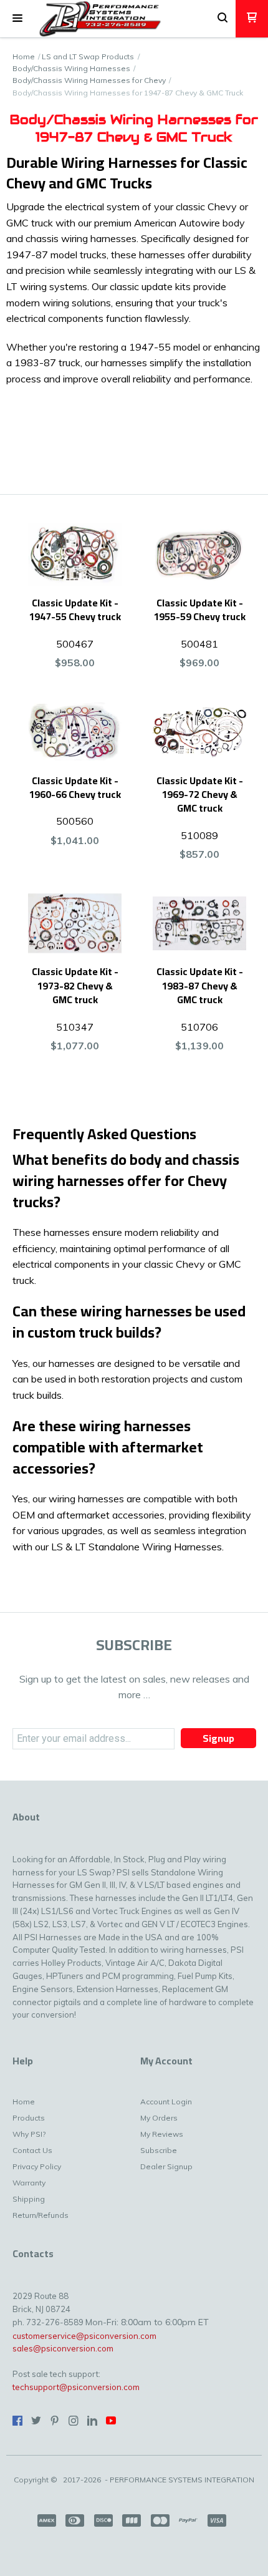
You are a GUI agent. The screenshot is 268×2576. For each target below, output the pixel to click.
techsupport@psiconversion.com (76, 2387)
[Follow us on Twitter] (36, 2421)
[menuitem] (42, 2105)
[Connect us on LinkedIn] (92, 2421)
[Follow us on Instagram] (74, 2421)
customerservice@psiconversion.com (84, 2336)
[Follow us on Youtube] (111, 2421)
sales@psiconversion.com (63, 2348)
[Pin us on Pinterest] (55, 2421)
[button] (17, 19)
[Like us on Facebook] (17, 2421)
